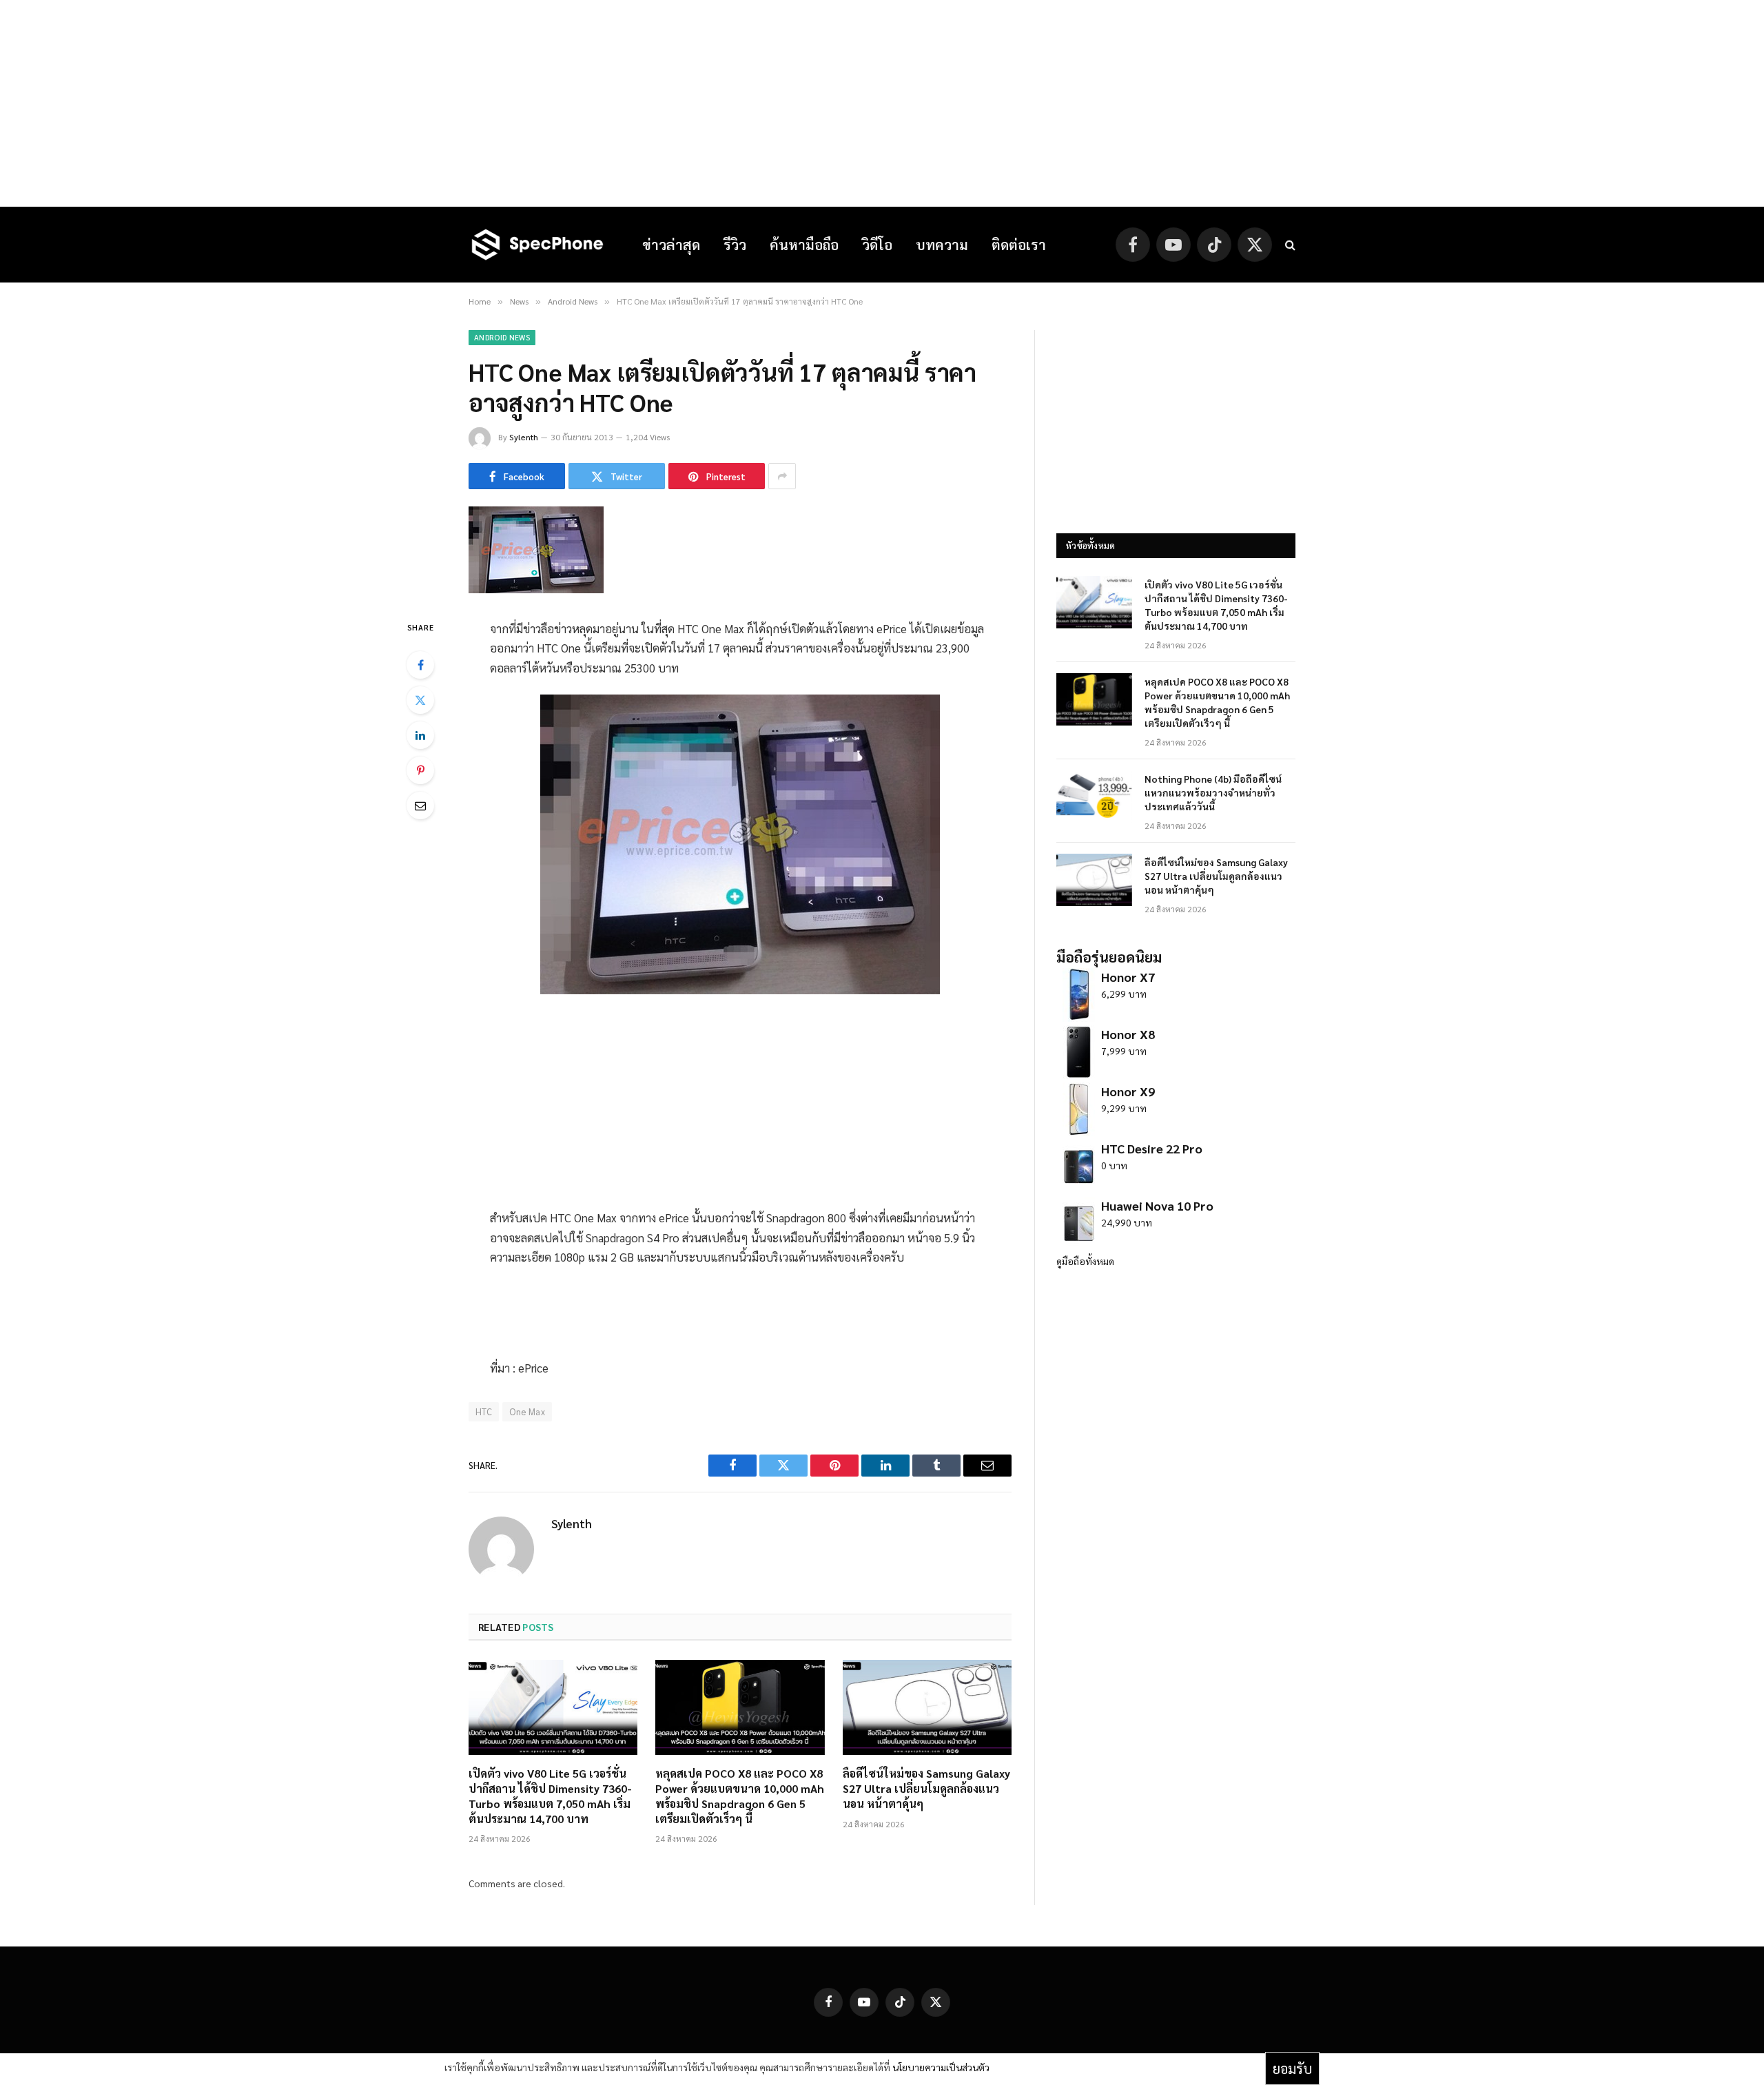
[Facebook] (420, 665)
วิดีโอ (877, 245)
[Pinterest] (420, 770)
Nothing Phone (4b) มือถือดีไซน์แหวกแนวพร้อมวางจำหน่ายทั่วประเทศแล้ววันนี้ (1213, 792)
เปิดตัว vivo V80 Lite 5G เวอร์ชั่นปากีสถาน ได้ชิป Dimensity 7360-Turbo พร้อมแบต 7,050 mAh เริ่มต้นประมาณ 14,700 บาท (550, 1796)
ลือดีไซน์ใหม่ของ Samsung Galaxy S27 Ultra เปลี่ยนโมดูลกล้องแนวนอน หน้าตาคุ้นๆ (926, 1788)
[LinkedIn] (420, 735)
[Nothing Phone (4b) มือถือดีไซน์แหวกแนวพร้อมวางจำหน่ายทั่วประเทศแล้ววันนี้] (1094, 797)
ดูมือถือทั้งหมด (1085, 1261)
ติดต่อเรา (1019, 245)
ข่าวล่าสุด (671, 245)
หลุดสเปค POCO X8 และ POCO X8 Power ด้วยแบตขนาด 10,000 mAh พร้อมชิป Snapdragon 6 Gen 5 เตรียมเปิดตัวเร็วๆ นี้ (740, 1796)
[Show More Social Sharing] (782, 476)
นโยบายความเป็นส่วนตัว (941, 2067)
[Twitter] (420, 700)
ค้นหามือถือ (804, 245)
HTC (484, 1411)
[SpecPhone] (537, 245)
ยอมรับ (1292, 2068)
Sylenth (524, 437)
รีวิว (735, 245)
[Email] (420, 805)
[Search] (1289, 245)
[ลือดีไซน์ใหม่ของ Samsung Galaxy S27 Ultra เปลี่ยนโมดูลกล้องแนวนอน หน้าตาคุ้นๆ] (927, 1707)
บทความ (942, 245)
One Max (527, 1411)
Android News (502, 337)
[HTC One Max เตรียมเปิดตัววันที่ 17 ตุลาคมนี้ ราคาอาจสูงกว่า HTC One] (536, 589)
